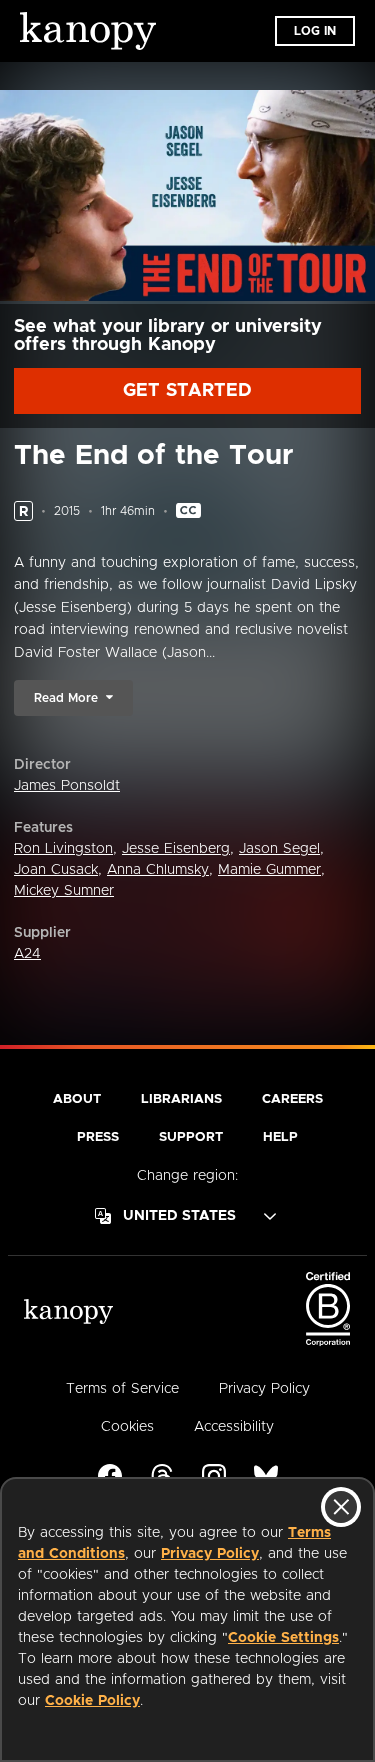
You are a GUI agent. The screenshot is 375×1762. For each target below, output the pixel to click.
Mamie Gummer (269, 870)
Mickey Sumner (64, 891)
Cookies (127, 1427)
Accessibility (234, 1427)
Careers (292, 1099)
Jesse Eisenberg (176, 849)
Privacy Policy (210, 1554)
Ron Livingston (63, 849)
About (77, 1099)
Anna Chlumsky (158, 870)
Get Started (187, 391)
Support (191, 1137)
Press (98, 1137)
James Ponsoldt (67, 786)
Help (280, 1137)
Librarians (181, 1099)
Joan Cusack (56, 870)
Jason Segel (279, 849)
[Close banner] (341, 1507)
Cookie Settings (283, 1638)
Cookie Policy (92, 1701)
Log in (315, 31)
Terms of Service (122, 1389)
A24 (27, 954)
